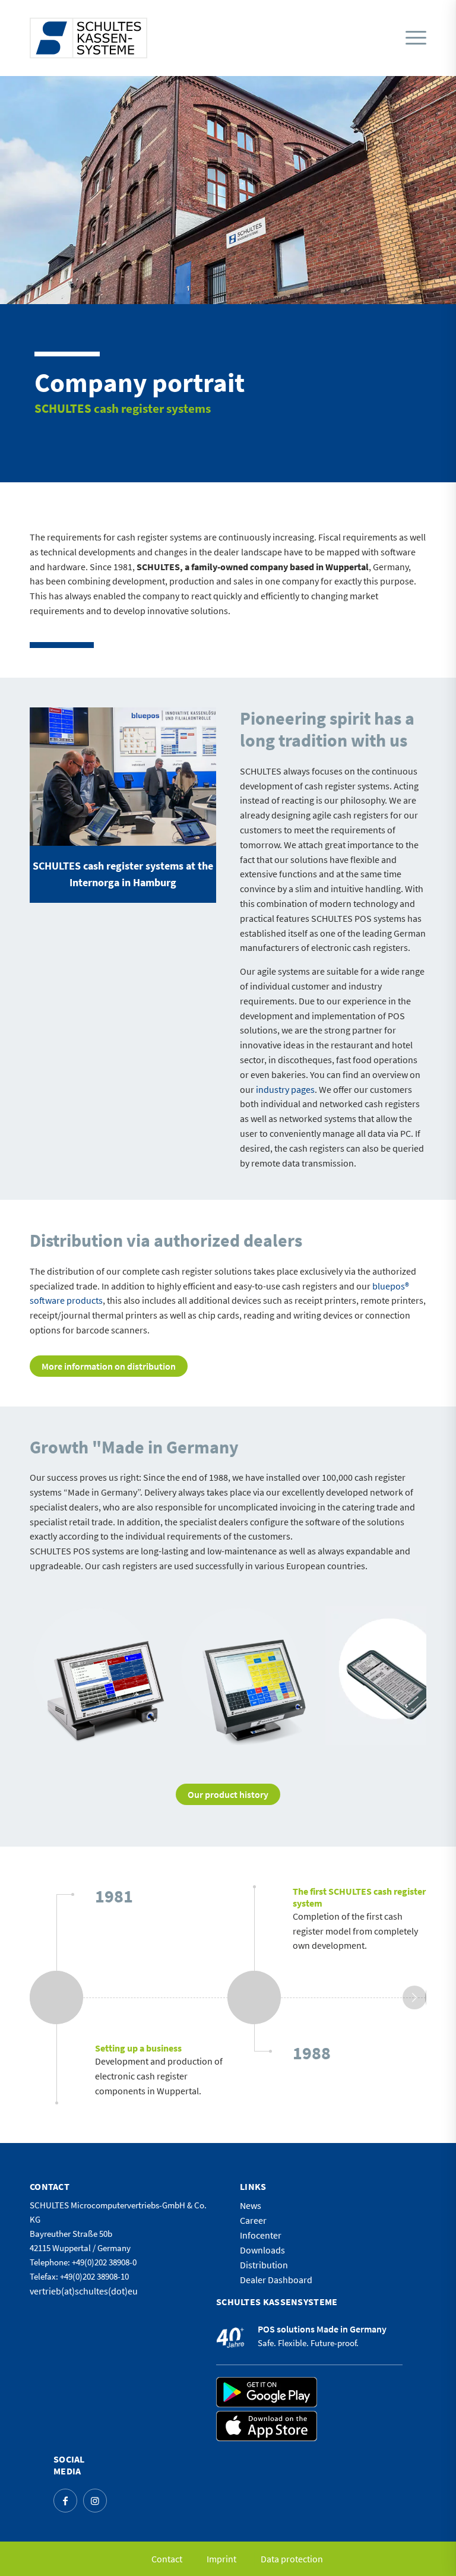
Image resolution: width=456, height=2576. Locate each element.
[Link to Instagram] (95, 2501)
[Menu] (416, 38)
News (251, 2205)
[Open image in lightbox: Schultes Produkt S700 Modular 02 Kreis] (303, 1732)
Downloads (262, 2250)
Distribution (264, 2265)
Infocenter (261, 2235)
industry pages (285, 1089)
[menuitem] (413, 38)
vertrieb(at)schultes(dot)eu (84, 2291)
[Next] (400, 1676)
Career (253, 2220)
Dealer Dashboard (276, 2280)
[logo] (88, 38)
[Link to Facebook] (65, 2501)
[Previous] (56, 1676)
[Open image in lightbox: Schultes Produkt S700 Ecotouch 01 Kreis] (156, 1732)
